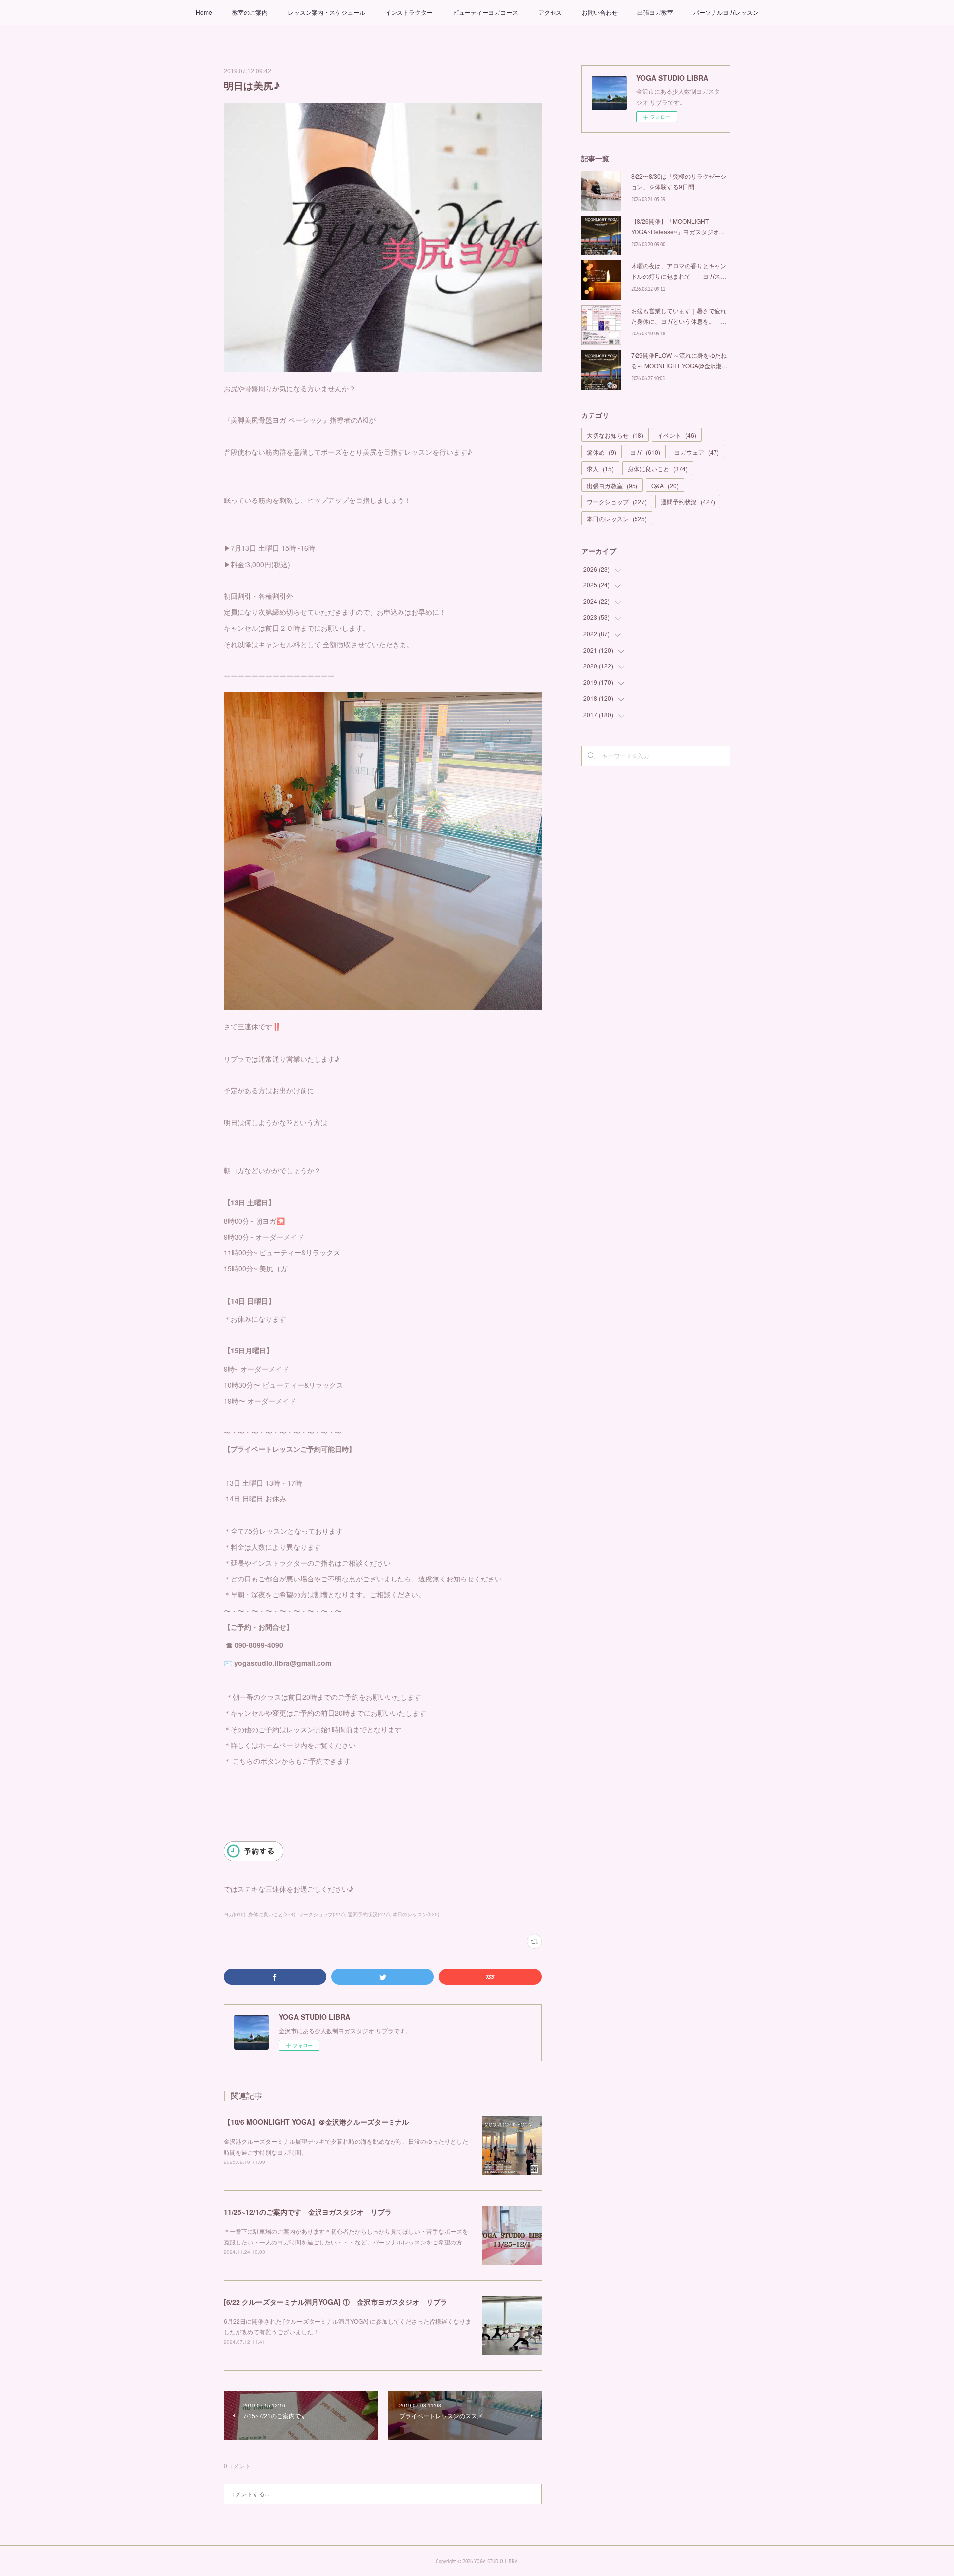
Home (204, 12)
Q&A (665, 485)
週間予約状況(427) (369, 1914)
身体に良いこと (658, 468)
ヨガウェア (697, 452)
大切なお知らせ (615, 435)
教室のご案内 (250, 12)
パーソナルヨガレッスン (726, 12)
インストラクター (409, 12)
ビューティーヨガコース (485, 12)
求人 (600, 468)
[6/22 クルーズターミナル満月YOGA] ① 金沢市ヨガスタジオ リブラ (335, 2302)
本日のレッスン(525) (416, 1914)
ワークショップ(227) (321, 1914)
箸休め (601, 452)
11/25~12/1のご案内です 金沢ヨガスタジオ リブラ (308, 2212)
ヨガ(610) (235, 1914)
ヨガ (645, 452)
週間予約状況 (688, 502)
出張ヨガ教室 (655, 12)
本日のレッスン (617, 519)
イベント (677, 435)
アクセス (550, 12)
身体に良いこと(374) (272, 1914)
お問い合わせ (600, 12)
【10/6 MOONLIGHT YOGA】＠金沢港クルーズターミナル (316, 2122)
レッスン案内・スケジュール (326, 12)
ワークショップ (617, 502)
